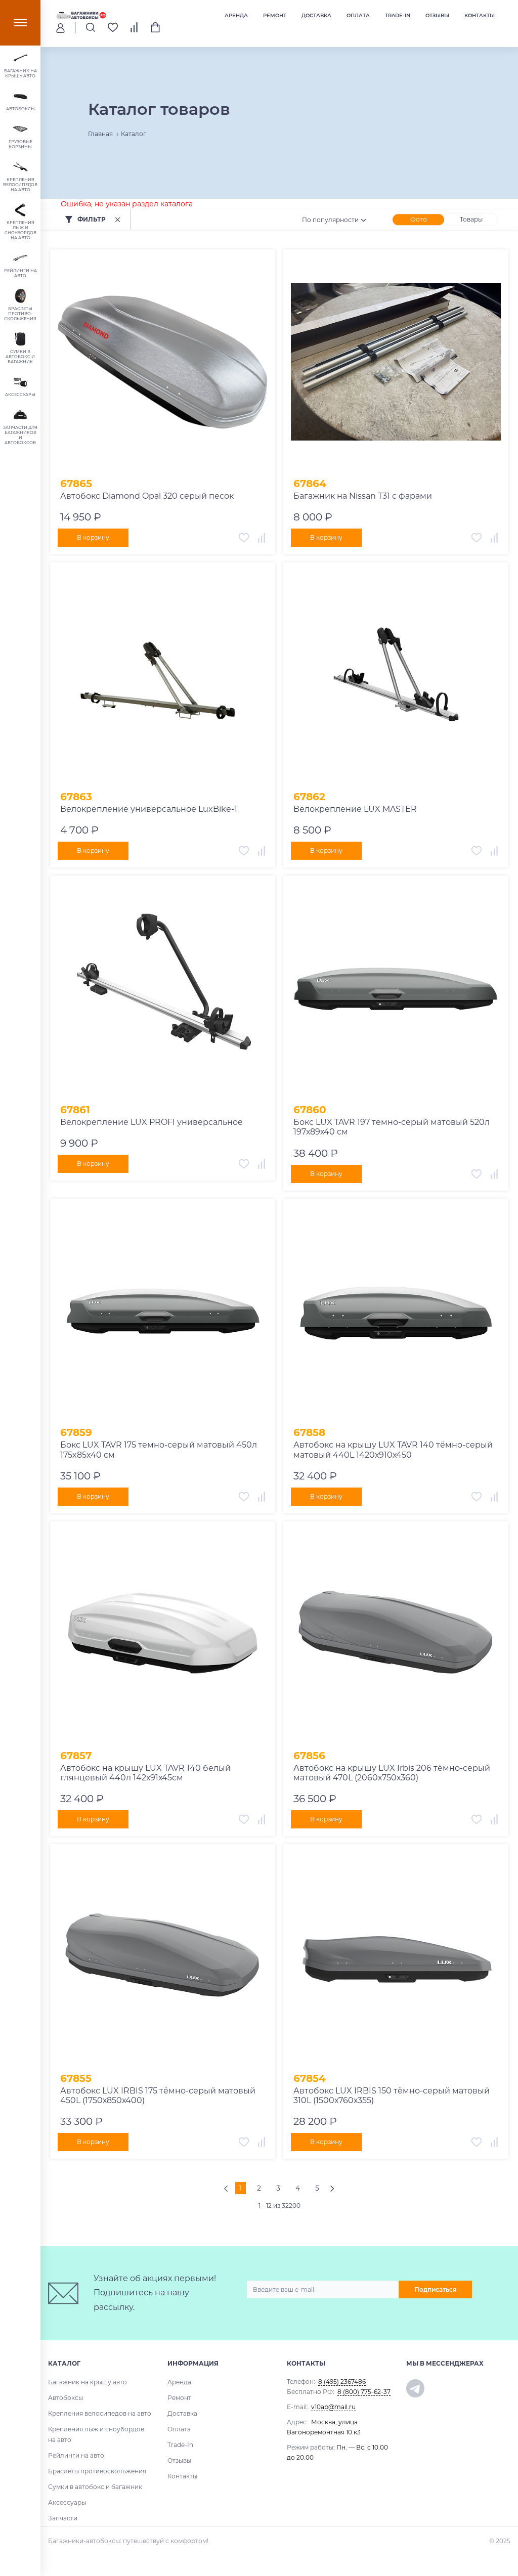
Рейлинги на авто (76, 2455)
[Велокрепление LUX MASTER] (396, 675)
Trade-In (398, 15)
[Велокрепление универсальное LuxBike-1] (163, 675)
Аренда (236, 15)
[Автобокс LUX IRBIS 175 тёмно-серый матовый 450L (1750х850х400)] (163, 1957)
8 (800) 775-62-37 (364, 2392)
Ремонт (275, 15)
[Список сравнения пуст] (134, 27)
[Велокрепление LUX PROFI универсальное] (163, 988)
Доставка (316, 15)
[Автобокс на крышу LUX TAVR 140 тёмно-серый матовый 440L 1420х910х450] (396, 1311)
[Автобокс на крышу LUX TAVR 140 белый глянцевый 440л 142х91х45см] (163, 1634)
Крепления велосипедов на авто (100, 2413)
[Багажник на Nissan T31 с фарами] (396, 362)
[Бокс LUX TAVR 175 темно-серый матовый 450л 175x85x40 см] (163, 1311)
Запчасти (63, 2518)
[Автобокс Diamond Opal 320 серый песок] (163, 362)
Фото (419, 219)
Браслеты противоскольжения (97, 2471)
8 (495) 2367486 (342, 2382)
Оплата (358, 15)
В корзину (93, 537)
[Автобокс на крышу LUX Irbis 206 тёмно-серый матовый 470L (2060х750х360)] (396, 1634)
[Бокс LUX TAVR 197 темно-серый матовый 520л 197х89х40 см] (396, 988)
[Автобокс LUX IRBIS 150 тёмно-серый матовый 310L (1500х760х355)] (396, 1957)
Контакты (480, 15)
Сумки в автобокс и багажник (95, 2487)
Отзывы (437, 15)
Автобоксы (66, 2398)
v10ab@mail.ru (333, 2407)
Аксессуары (67, 2502)
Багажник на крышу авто (88, 2382)
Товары (471, 219)
